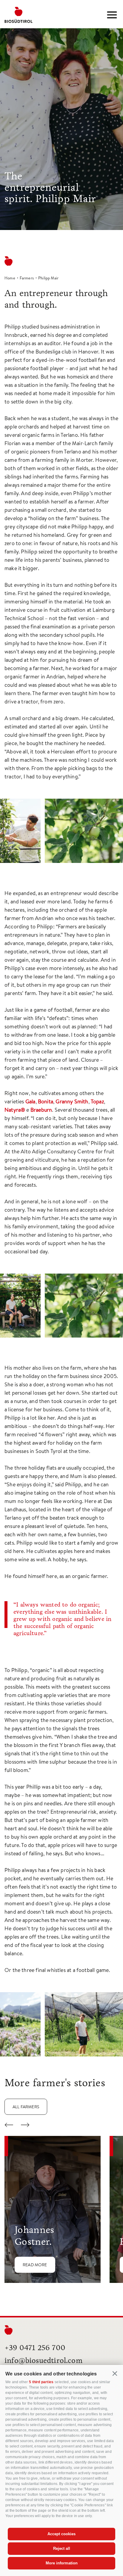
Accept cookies (61, 2534)
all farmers (26, 2107)
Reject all (62, 2548)
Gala (30, 1101)
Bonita (46, 1101)
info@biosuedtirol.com (43, 2360)
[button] (115, 2374)
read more (35, 2265)
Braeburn (41, 1110)
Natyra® (15, 1110)
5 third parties (41, 2382)
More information (62, 2563)
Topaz (97, 1101)
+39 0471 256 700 (35, 2348)
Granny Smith (72, 1101)
